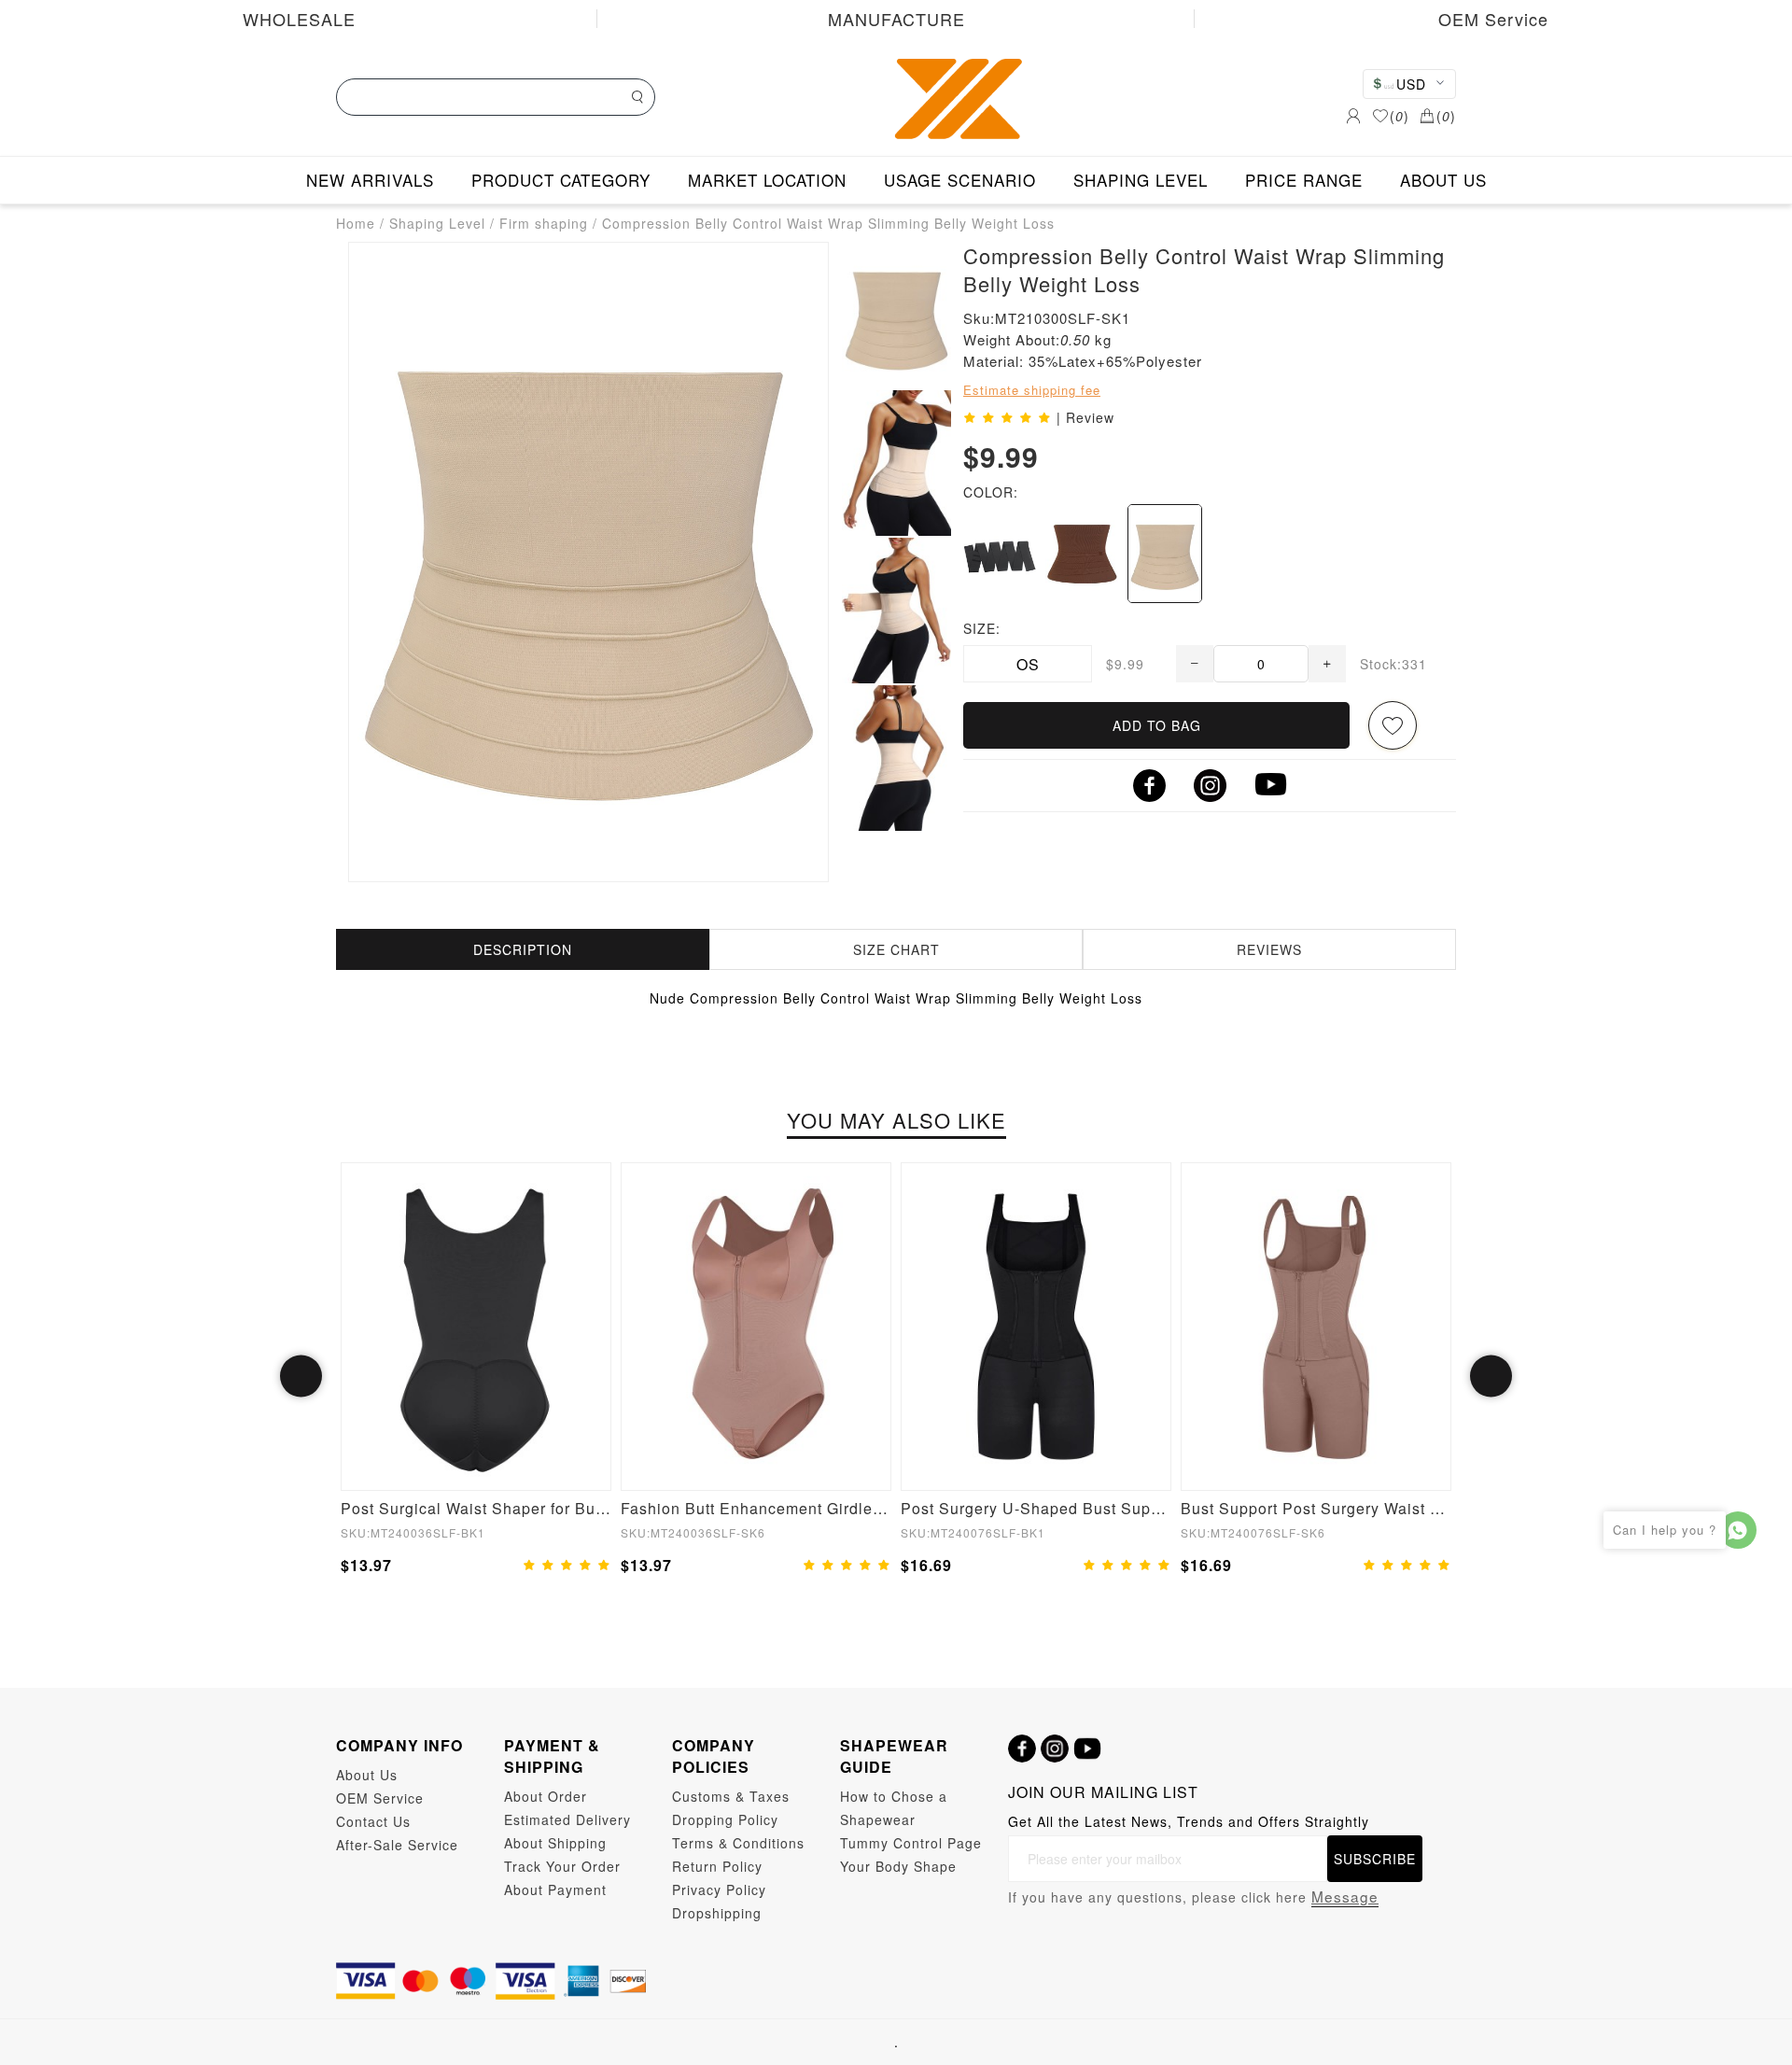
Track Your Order (562, 1866)
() (1400, 116)
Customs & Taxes (731, 1796)
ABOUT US (1443, 180)
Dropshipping (717, 1913)
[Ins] (1055, 1749)
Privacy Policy (719, 1889)
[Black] (1000, 554)
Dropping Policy (725, 1819)
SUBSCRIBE (1375, 1859)
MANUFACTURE (896, 19)
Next (1491, 1377)
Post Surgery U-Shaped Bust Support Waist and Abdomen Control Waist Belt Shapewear (1036, 1508)
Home (356, 223)
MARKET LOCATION (767, 180)
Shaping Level (437, 223)
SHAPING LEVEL (1141, 180)
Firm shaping (544, 223)
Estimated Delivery (567, 1819)
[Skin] (1165, 554)
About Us (367, 1775)
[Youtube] (1087, 1749)
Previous (301, 1377)
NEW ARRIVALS (370, 180)
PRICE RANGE (1304, 180)
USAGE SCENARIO (960, 180)
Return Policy (717, 1866)
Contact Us (373, 1821)
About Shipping (555, 1843)
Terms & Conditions (738, 1843)
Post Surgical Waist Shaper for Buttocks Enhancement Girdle (476, 1508)
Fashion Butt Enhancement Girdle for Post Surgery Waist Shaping (756, 1508)
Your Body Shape (898, 1866)
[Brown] (1082, 554)
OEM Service (1493, 19)
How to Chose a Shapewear (894, 1808)
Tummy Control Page (911, 1843)
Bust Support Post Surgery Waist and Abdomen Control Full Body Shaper (1316, 1508)
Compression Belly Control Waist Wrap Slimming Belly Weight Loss (828, 223)
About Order (546, 1796)
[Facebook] (1022, 1749)
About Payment (555, 1889)
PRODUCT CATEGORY (561, 180)
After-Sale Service (397, 1845)
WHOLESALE (299, 19)
